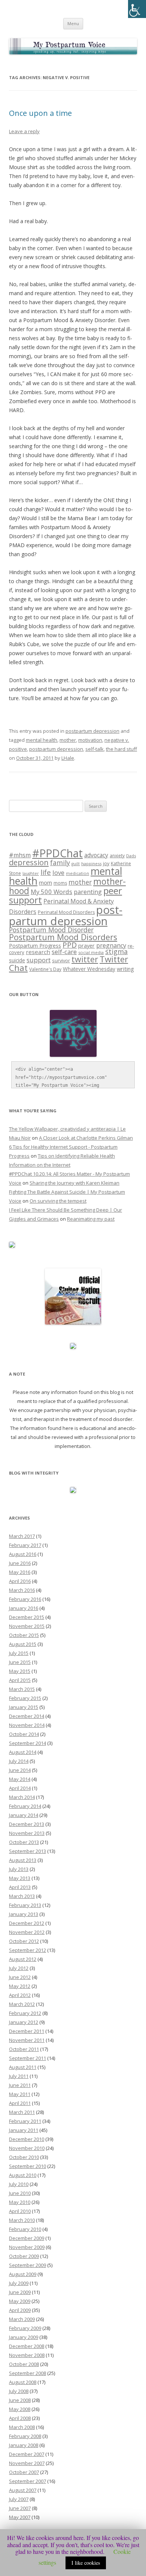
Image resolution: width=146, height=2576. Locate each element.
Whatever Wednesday (89, 969)
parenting (88, 892)
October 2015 (24, 1635)
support (39, 960)
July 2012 (19, 1968)
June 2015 (20, 1662)
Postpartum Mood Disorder (51, 930)
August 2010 (23, 2175)
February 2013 (25, 1905)
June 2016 (20, 1563)
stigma (116, 951)
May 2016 (20, 1572)
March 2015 (22, 1689)
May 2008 (20, 2409)
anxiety (117, 856)
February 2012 (25, 2013)
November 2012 (27, 1932)
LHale (68, 758)
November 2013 (27, 1833)
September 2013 (28, 1851)
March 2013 (22, 1896)
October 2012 (24, 1941)
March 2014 (22, 1797)
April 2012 (20, 1995)
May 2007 (20, 2517)
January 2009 (24, 2337)
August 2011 (23, 2067)
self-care (64, 952)
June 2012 (20, 1977)
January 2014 (24, 1815)
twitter (85, 959)
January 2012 (24, 2022)
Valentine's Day (45, 969)
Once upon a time (40, 113)
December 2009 (27, 2238)
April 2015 (20, 1680)
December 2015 (27, 1617)
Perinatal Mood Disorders (66, 912)
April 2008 (20, 2418)
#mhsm (20, 855)
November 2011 (27, 2040)
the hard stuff (121, 749)
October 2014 (24, 1734)
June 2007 (20, 2508)
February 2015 (25, 1698)
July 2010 (19, 2184)
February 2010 (25, 2229)
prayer (86, 946)
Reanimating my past (91, 1219)
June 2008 (20, 2400)
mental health (42, 740)
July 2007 (19, 2499)
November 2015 (27, 1626)
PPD (70, 945)
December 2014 (27, 1716)
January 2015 (24, 1707)
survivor (61, 960)
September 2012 (28, 1950)
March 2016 (22, 1590)
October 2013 (24, 1842)
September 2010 (28, 2166)
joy (106, 863)
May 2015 (20, 1671)
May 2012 (20, 1986)
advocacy (96, 855)
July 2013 (19, 1869)
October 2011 (24, 2049)
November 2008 (27, 2355)
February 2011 (25, 2121)
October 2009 (24, 2256)
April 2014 (20, 1788)
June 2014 (20, 1770)
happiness (91, 863)
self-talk (95, 749)
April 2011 (20, 2103)
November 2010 (27, 2148)
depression (29, 862)
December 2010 (27, 2139)
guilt (76, 864)
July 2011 (19, 2076)
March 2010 (22, 2220)
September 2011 (28, 2058)
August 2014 (23, 1752)
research (38, 952)
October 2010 (24, 2157)
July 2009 (19, 2283)
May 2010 (20, 2202)
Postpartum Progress (35, 946)
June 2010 (20, 2193)
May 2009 (20, 2301)
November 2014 (27, 1725)
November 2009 (27, 2247)
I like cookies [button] (86, 2563)
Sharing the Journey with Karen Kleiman (74, 1183)
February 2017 (25, 1545)
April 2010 (20, 2211)
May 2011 (20, 2094)
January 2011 (24, 2130)
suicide (17, 960)
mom (45, 882)
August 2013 (23, 1860)
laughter (31, 873)
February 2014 (25, 1806)
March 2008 (22, 2427)
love (58, 872)
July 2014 (19, 1761)
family (60, 863)
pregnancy (111, 945)
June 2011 (20, 2085)
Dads (131, 856)
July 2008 (19, 2391)
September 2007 (28, 2481)
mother (68, 740)
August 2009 (23, 2274)
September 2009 (28, 2265)
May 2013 (20, 1878)
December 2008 (27, 2346)
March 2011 (22, 2112)
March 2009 (22, 2319)
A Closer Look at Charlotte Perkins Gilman (86, 1138)
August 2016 (23, 1554)
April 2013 (20, 1887)
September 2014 (28, 1743)
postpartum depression (92, 731)
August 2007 (23, 2490)
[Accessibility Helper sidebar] (137, 9)
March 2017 (22, 1536)
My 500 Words (51, 892)
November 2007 (27, 2463)
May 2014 (20, 1779)
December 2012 (27, 1923)
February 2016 (25, 1599)
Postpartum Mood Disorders (63, 937)
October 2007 (24, 2472)
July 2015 (19, 1653)
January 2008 (24, 2445)
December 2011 (27, 2031)
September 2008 (28, 2373)
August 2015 (23, 1644)
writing (125, 969)
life (46, 872)
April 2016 (20, 1581)
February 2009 (25, 2328)
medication (77, 873)
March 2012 (22, 2004)
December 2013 (27, 1824)
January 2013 (24, 1914)
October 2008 (24, 2364)
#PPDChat (57, 853)
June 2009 (20, 2292)
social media (91, 952)
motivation (90, 740)
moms (60, 883)
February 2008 (25, 2436)
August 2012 (23, 1959)
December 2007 (27, 2454)
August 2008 (23, 2382)
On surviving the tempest (58, 1201)
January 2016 (24, 1608)
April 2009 (20, 2310)
